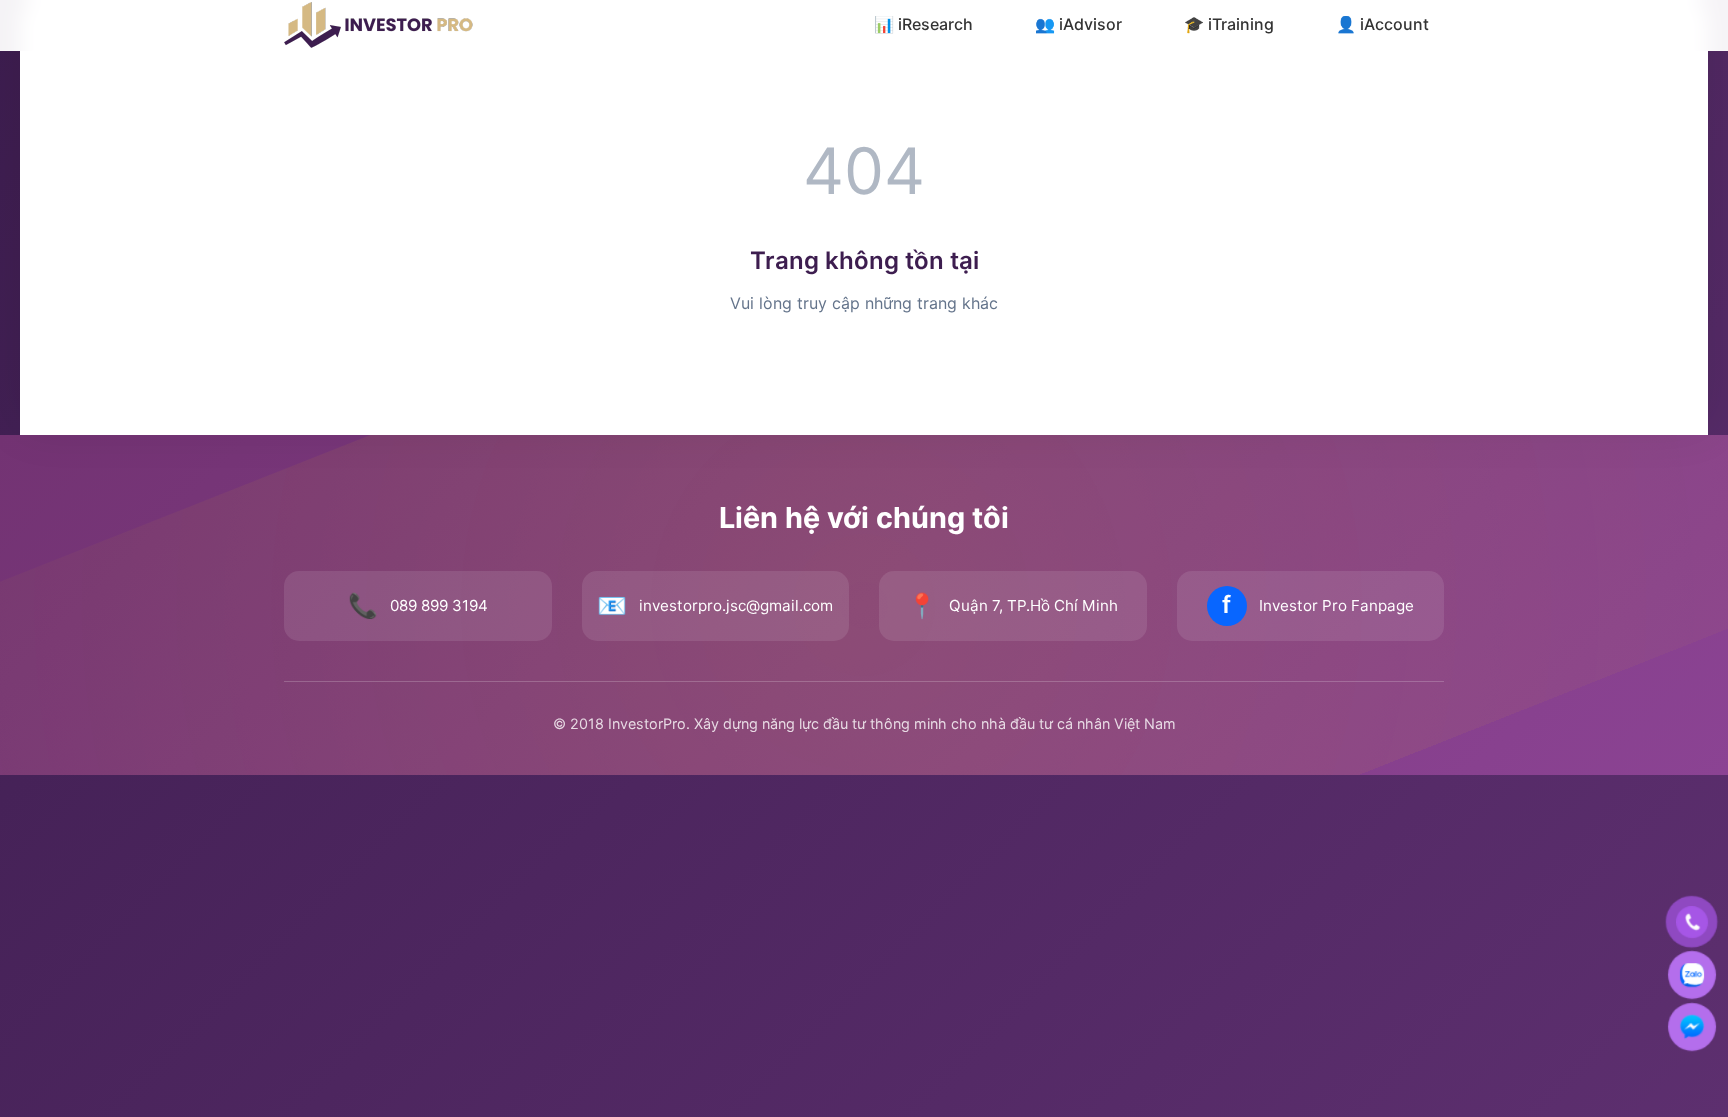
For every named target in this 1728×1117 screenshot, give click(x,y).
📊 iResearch (923, 24)
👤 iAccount (1382, 24)
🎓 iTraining (1229, 24)
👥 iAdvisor (1078, 24)
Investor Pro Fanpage (1336, 605)
